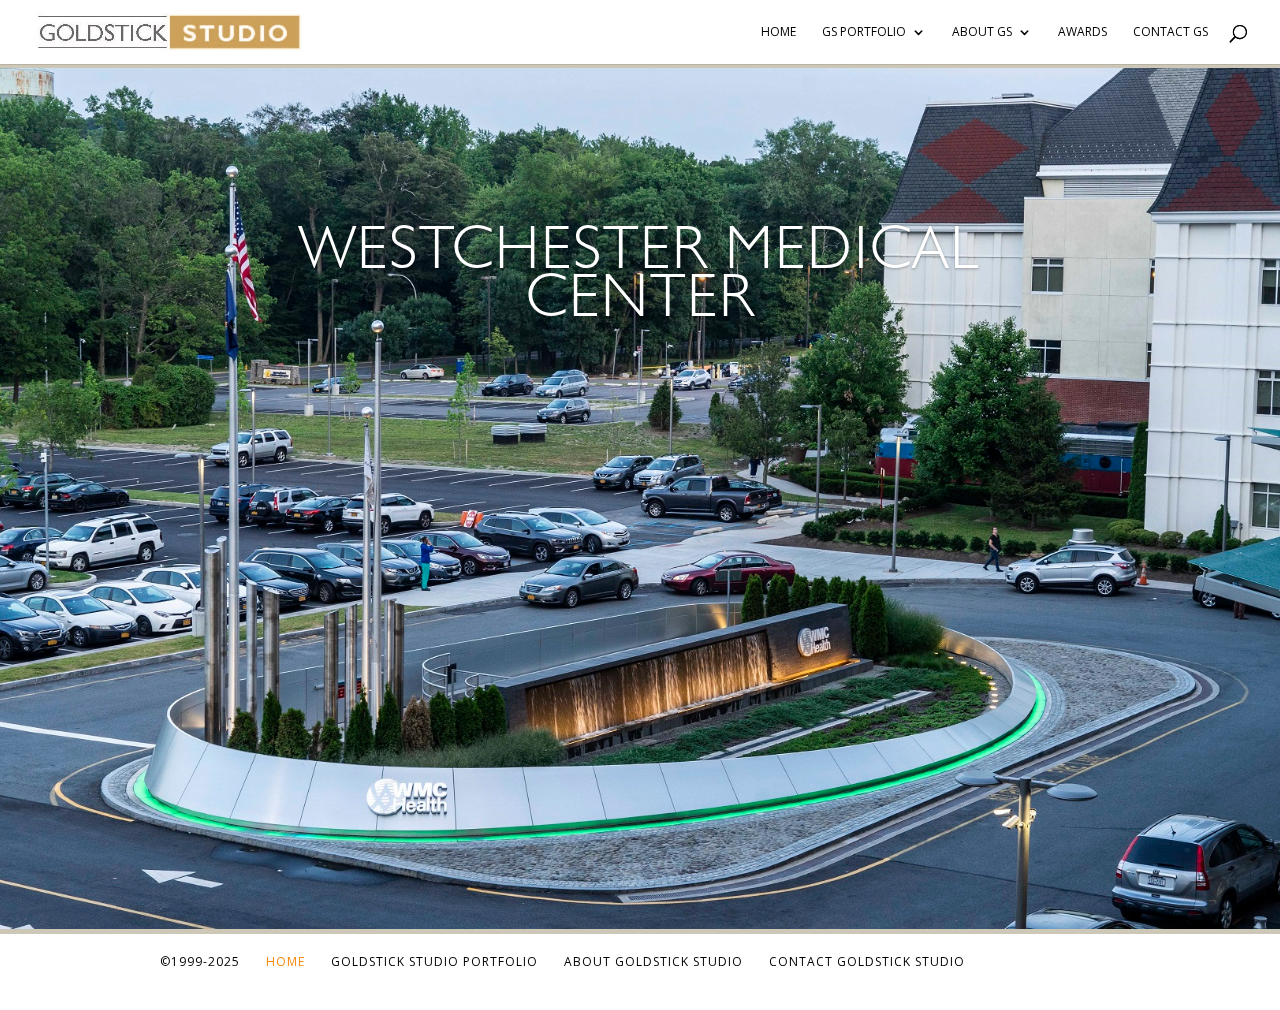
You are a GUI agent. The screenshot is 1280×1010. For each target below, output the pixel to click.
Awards (1082, 32)
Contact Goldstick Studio (867, 961)
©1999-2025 (200, 961)
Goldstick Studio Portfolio (434, 961)
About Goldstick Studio (653, 961)
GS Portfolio (864, 32)
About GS (982, 32)
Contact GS (1170, 32)
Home (778, 32)
